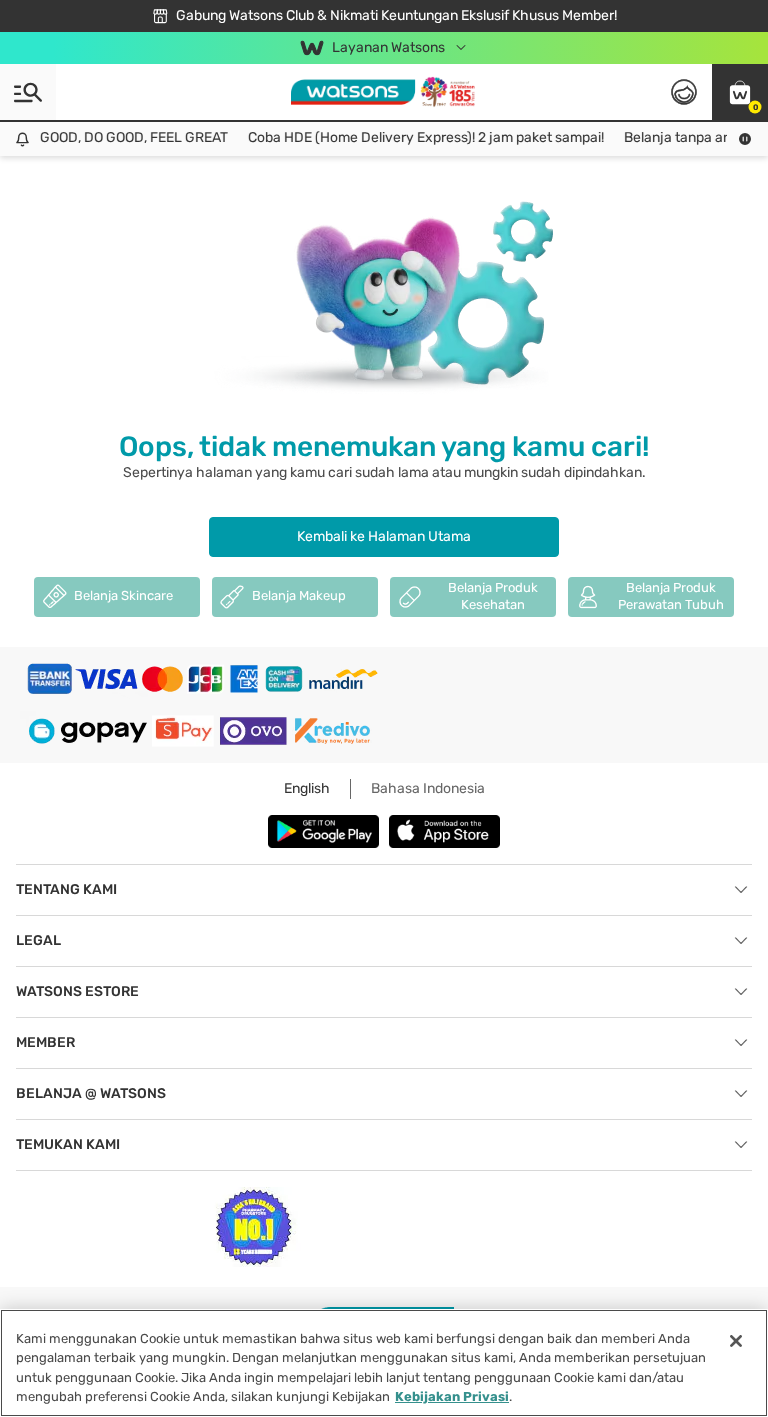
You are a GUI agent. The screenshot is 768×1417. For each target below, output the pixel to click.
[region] (384, 1363)
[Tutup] (736, 1341)
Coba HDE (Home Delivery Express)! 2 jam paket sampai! (419, 137)
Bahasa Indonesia (428, 788)
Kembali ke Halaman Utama (384, 536)
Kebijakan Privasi (452, 1396)
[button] (740, 92)
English (307, 788)
